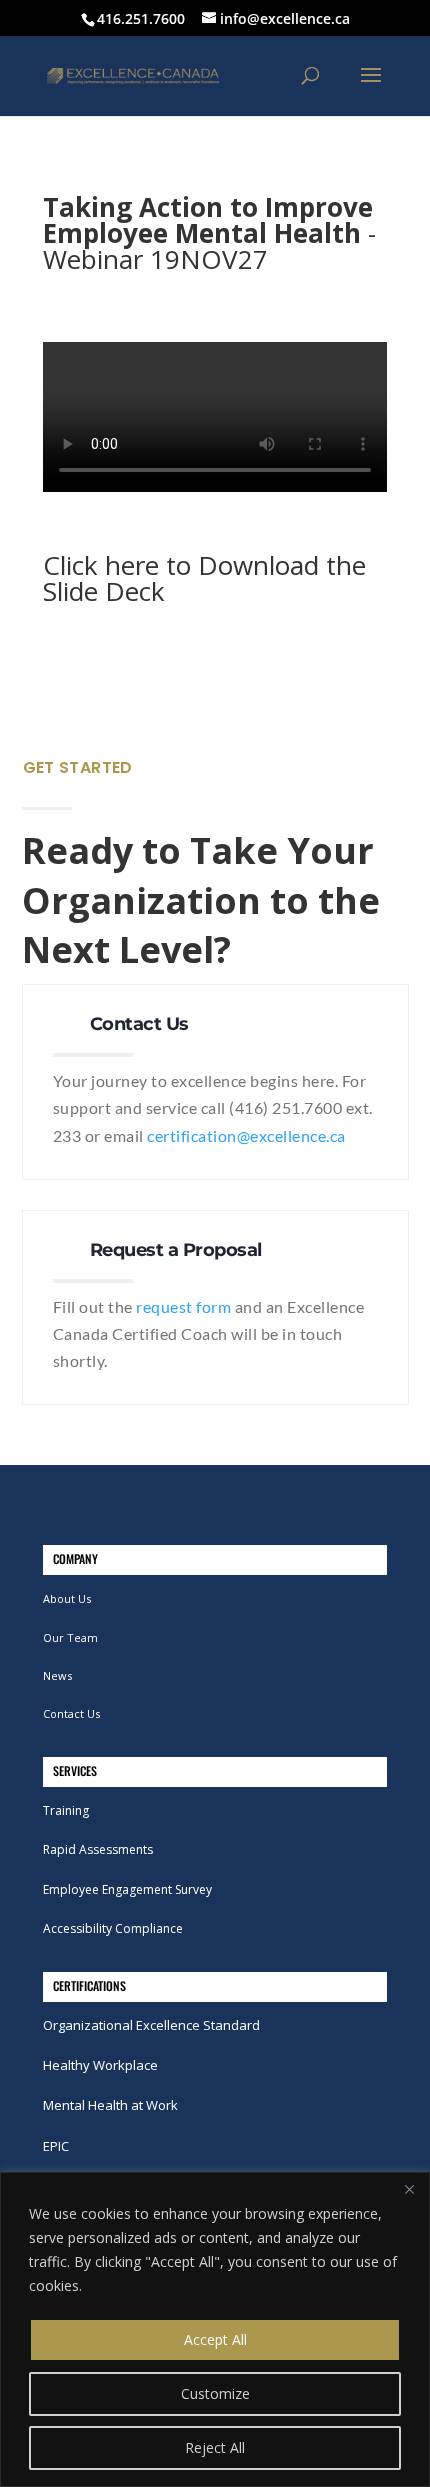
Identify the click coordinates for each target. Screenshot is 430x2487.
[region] (215, 2329)
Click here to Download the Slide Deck (204, 578)
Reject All (215, 2447)
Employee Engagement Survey (127, 1889)
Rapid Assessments (98, 1849)
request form (183, 1306)
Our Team (70, 1637)
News (57, 1675)
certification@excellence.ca (246, 1135)
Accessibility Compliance (113, 1928)
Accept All (215, 2339)
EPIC (56, 2146)
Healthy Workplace (100, 2065)
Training (66, 1810)
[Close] (409, 2189)
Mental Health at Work (110, 2105)
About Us (67, 1598)
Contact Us (71, 1713)
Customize (215, 2393)
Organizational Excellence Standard (151, 2025)
